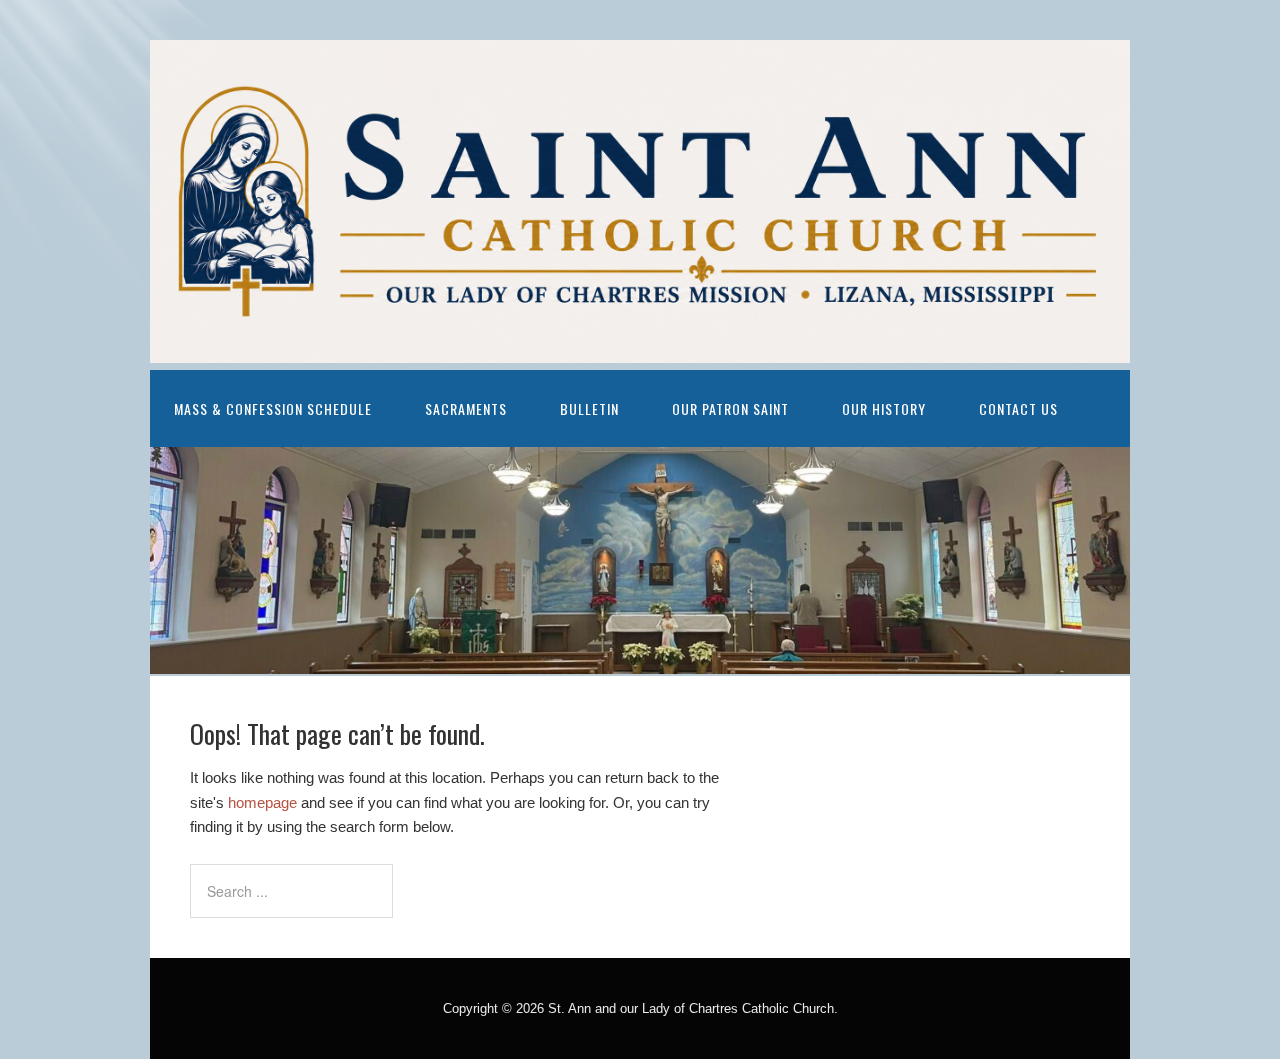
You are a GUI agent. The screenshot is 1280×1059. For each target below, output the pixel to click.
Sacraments (466, 408)
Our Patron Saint (730, 408)
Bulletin (589, 408)
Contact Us (1018, 408)
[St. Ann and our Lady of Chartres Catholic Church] (640, 347)
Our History (884, 408)
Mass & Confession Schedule (273, 408)
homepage (262, 802)
